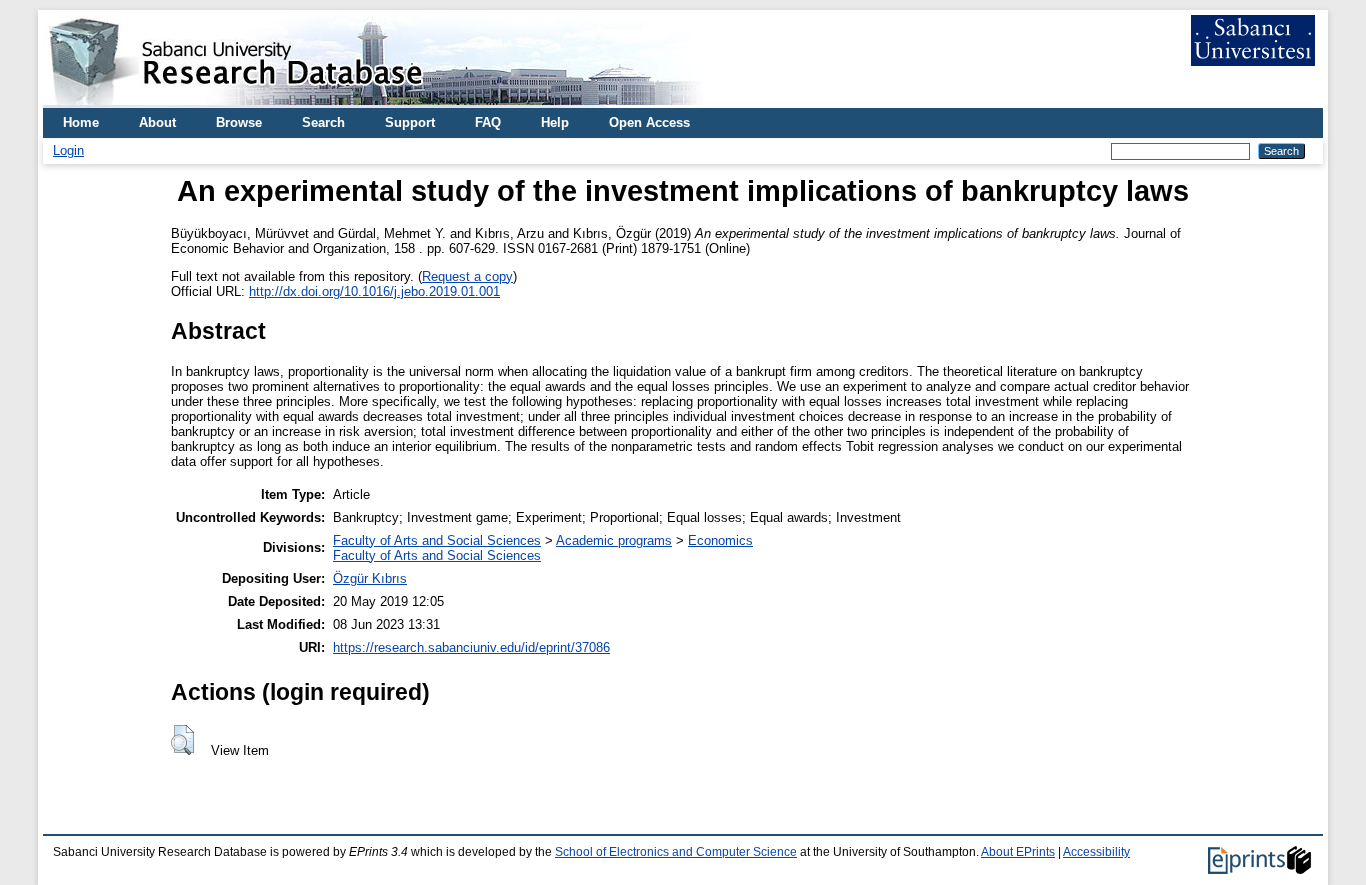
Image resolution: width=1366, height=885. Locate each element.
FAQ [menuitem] (488, 122)
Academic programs (614, 540)
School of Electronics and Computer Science (676, 852)
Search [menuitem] (323, 122)
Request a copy (467, 276)
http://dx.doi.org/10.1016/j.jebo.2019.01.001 (374, 291)
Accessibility (1096, 852)
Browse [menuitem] (239, 122)
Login (68, 150)
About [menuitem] (157, 122)
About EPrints (1018, 852)
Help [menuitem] (555, 122)
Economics (720, 540)
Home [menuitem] (81, 122)
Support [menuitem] (410, 122)
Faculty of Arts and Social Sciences (437, 540)
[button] (182, 740)
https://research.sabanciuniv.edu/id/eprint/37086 (471, 647)
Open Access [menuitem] (649, 122)
